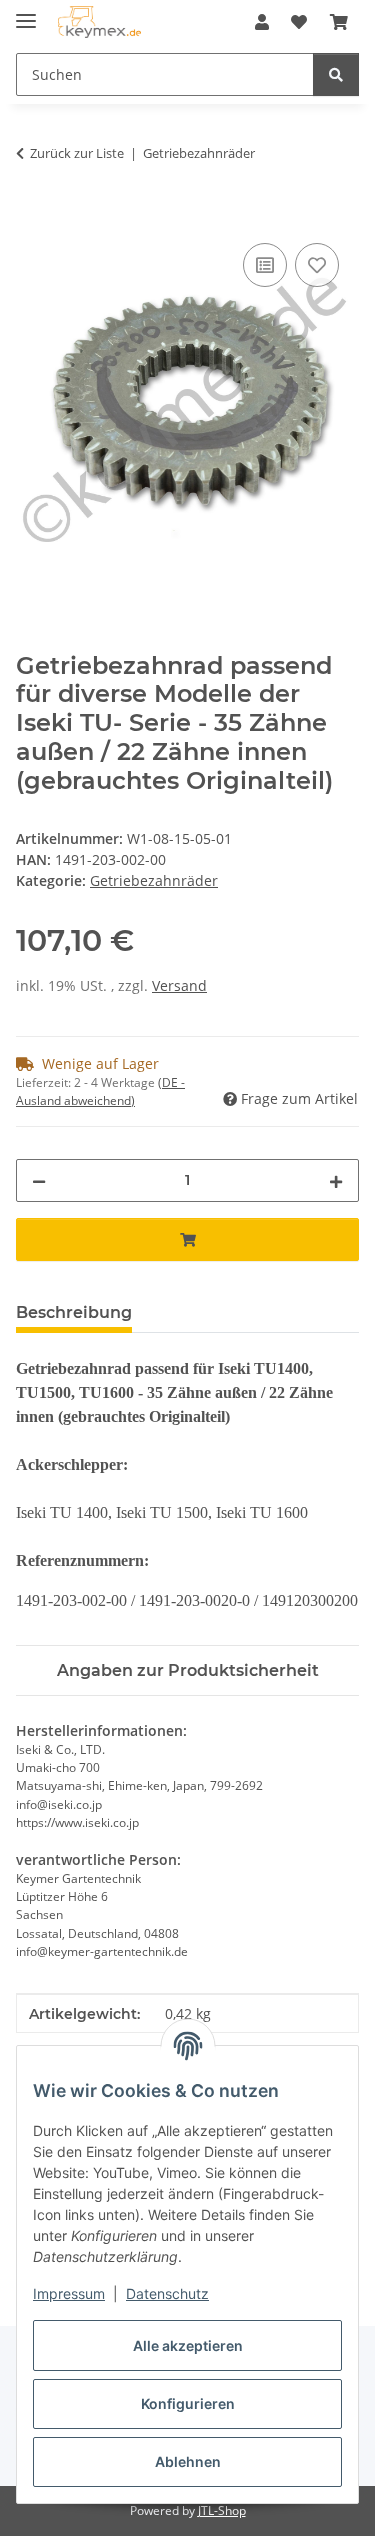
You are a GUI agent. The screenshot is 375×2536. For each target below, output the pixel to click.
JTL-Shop (222, 2510)
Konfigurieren (188, 2403)
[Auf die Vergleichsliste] (265, 265)
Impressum (69, 2293)
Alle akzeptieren (188, 2345)
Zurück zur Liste (77, 153)
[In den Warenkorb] (32, 216)
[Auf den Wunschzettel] (317, 265)
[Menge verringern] (39, 1180)
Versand (179, 985)
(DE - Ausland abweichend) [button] (100, 1091)
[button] (262, 22)
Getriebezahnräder (154, 880)
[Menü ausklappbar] (26, 12)
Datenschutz (167, 2293)
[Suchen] (336, 74)
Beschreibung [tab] (74, 1312)
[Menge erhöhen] (336, 1180)
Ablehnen (188, 2461)
